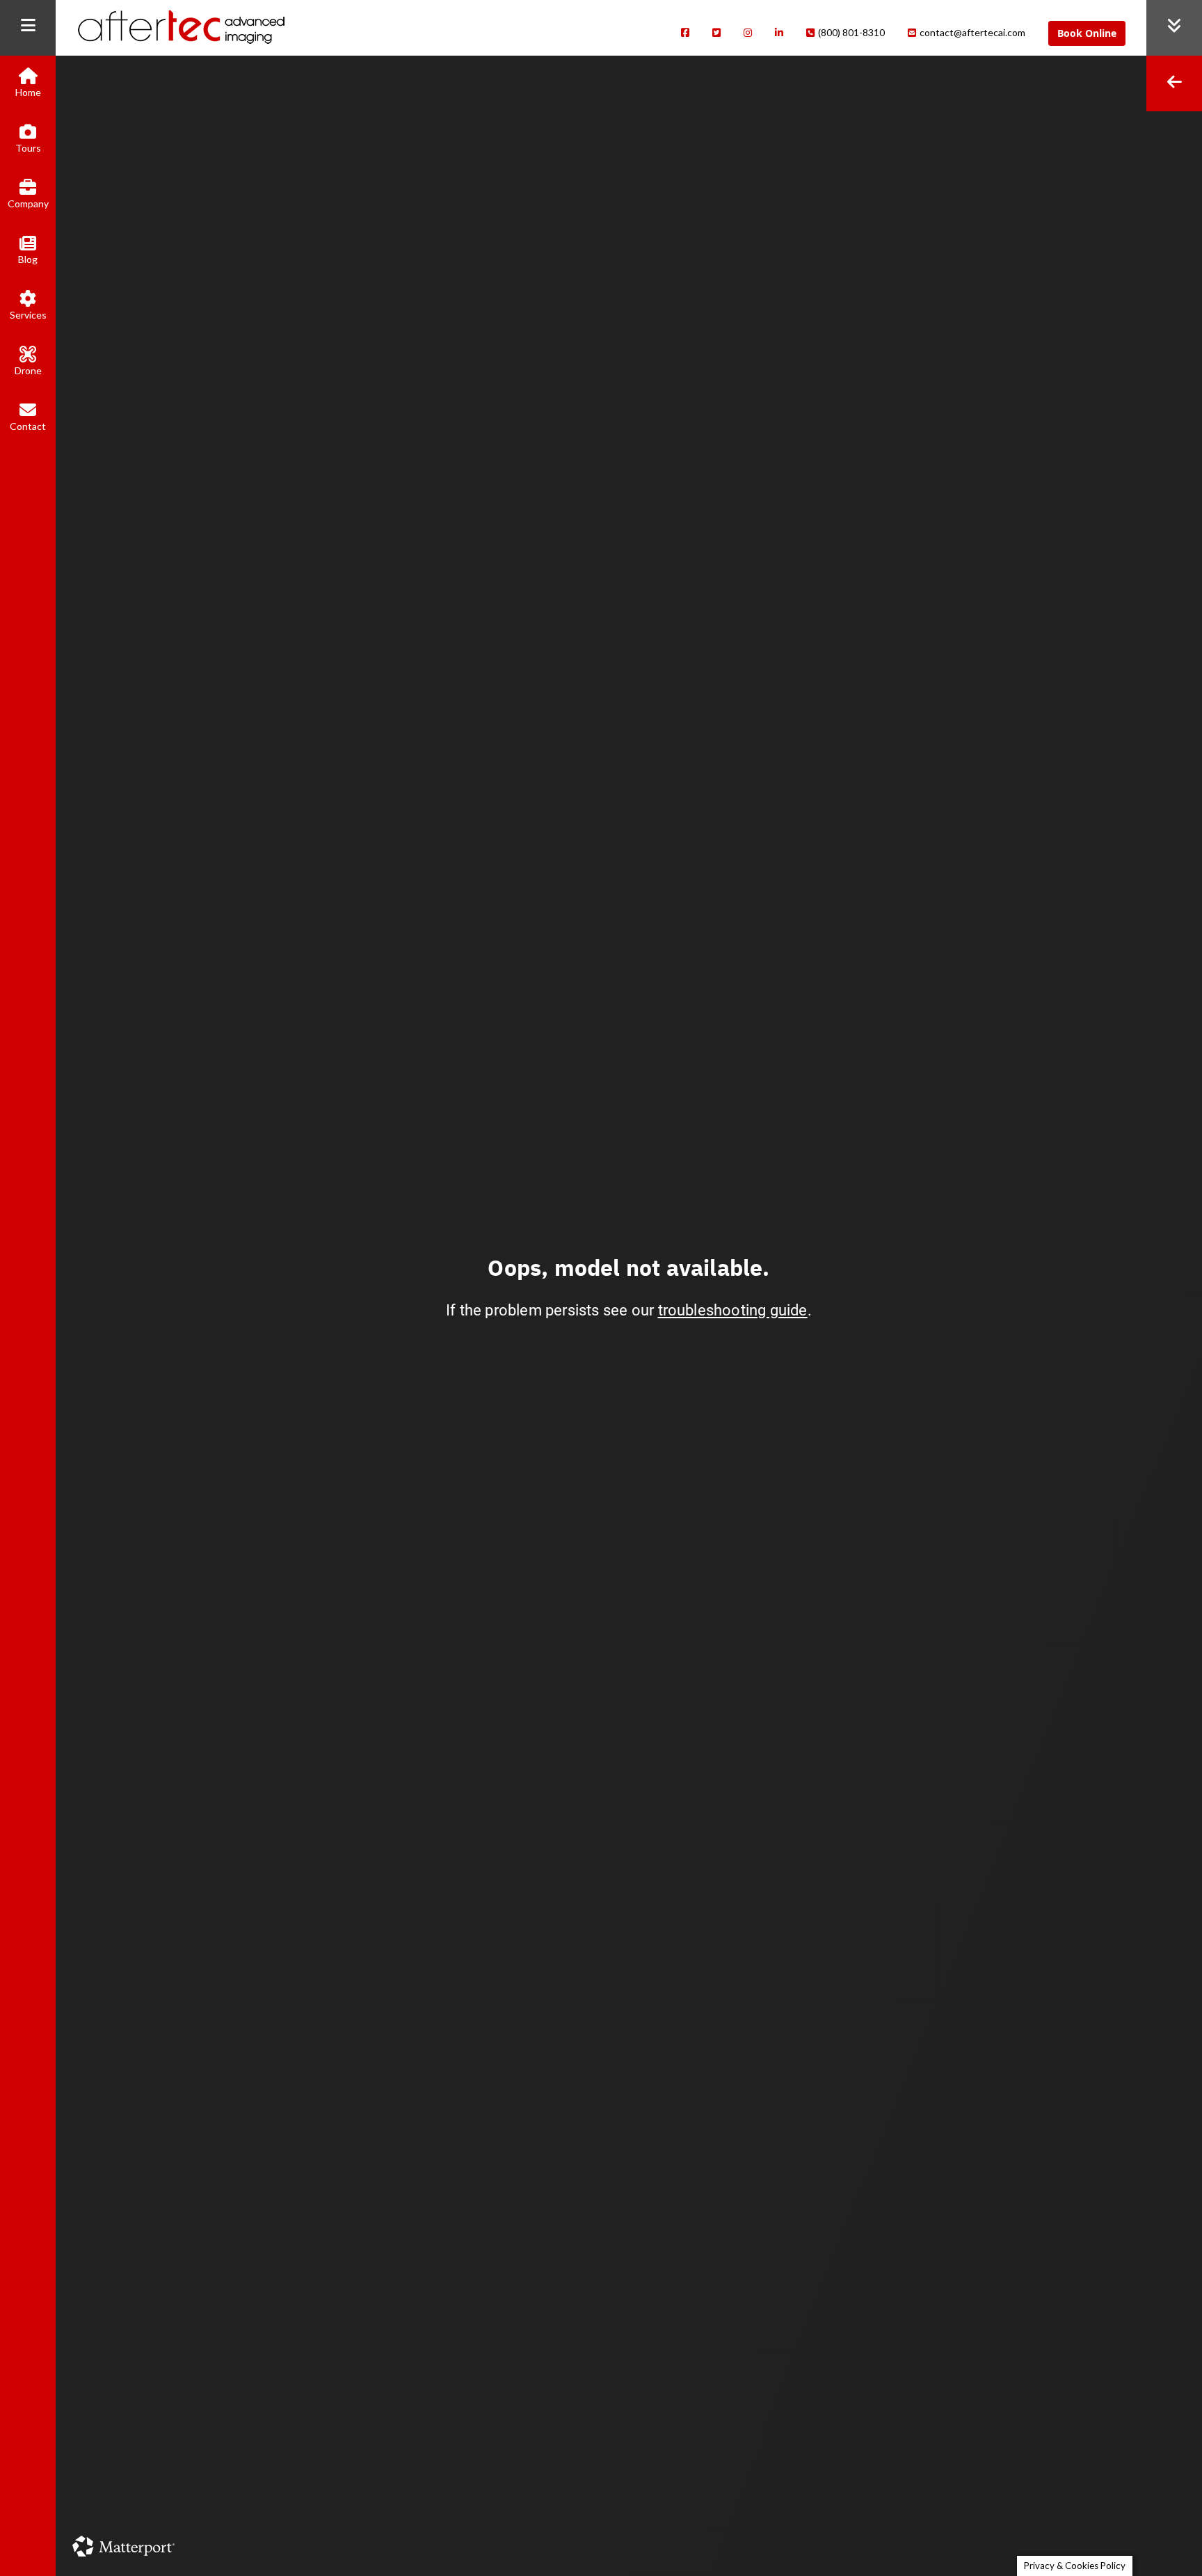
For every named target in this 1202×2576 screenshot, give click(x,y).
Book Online (1087, 33)
